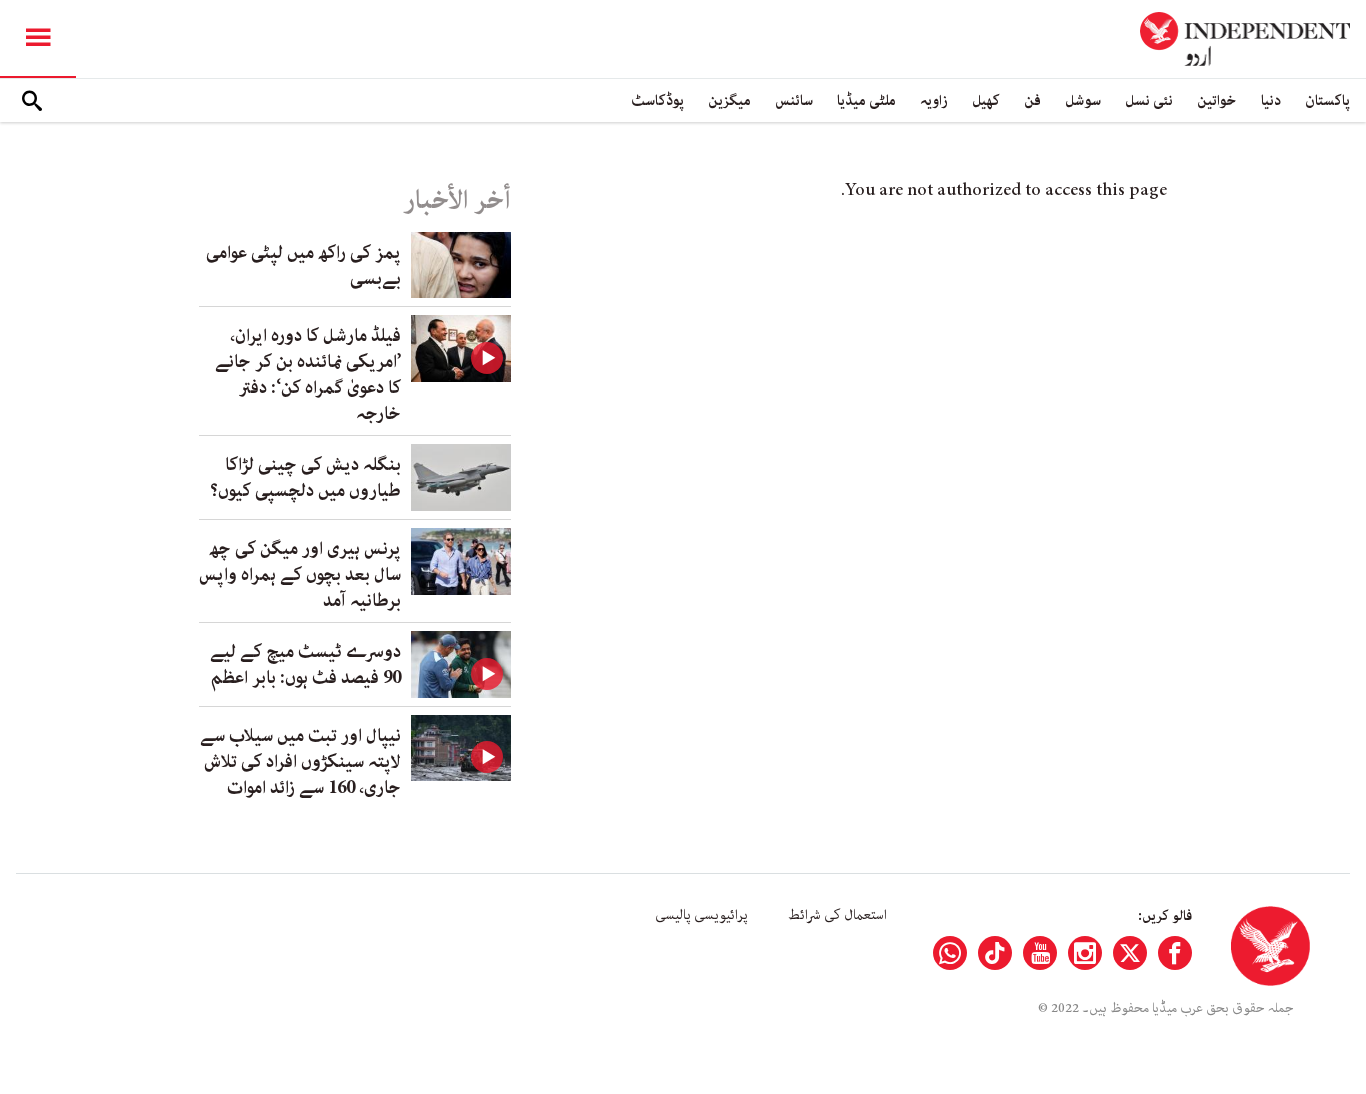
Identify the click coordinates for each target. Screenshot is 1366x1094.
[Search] (32, 101)
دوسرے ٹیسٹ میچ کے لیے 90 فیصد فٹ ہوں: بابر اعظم (305, 665)
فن (1032, 100)
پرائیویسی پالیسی (701, 915)
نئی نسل (1149, 100)
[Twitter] (1130, 953)
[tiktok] (995, 953)
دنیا (1271, 100)
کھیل (986, 100)
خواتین (1217, 100)
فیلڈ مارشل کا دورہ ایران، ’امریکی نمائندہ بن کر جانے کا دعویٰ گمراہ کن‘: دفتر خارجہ (308, 375)
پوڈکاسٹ (657, 100)
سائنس (794, 100)
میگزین (729, 100)
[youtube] (1040, 953)
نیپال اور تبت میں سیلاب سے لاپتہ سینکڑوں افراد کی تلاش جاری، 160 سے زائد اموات (300, 762)
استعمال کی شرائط (837, 915)
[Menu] (38, 39)
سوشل (1083, 100)
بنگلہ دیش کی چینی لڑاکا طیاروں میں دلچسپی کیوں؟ (305, 478)
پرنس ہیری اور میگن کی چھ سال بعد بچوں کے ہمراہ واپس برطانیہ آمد (300, 575)
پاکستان (1327, 100)
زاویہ (934, 100)
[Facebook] (1175, 953)
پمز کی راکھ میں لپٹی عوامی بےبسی (303, 266)
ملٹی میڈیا (866, 100)
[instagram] (1085, 953)
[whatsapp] (950, 953)
